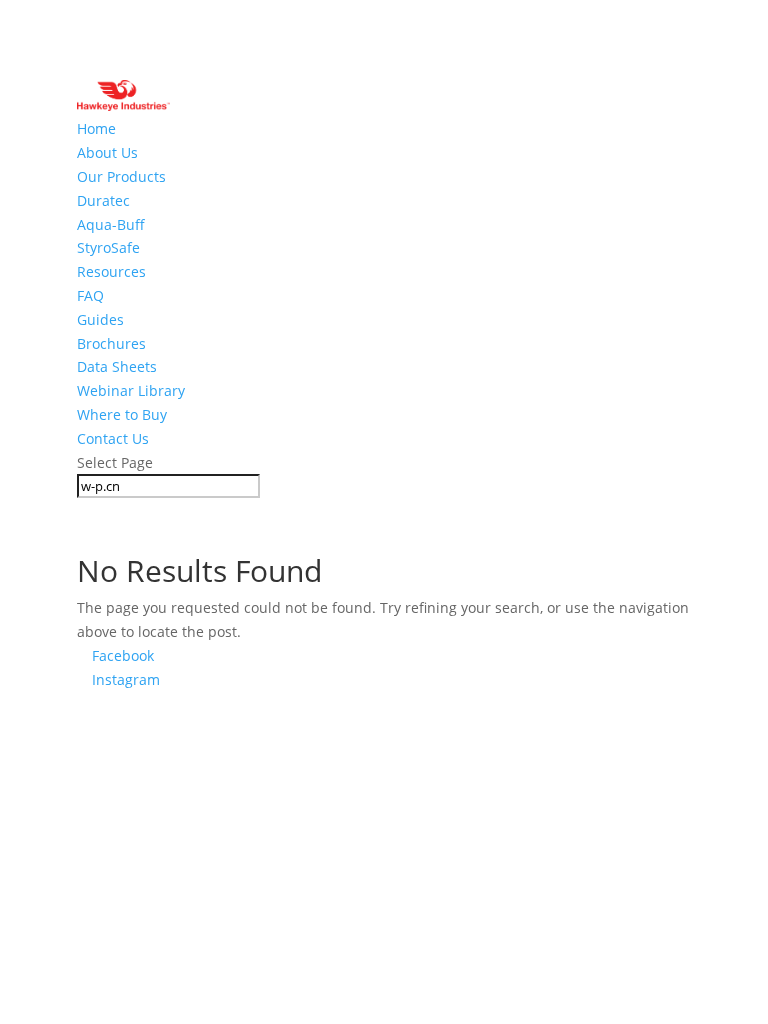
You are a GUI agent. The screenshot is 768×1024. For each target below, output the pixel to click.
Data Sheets (117, 366)
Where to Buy (122, 414)
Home (96, 128)
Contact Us (113, 438)
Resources (111, 271)
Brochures (111, 343)
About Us (107, 152)
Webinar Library (131, 390)
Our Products (121, 176)
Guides (100, 319)
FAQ (90, 295)
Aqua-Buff (111, 224)
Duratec (103, 200)
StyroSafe (108, 247)
